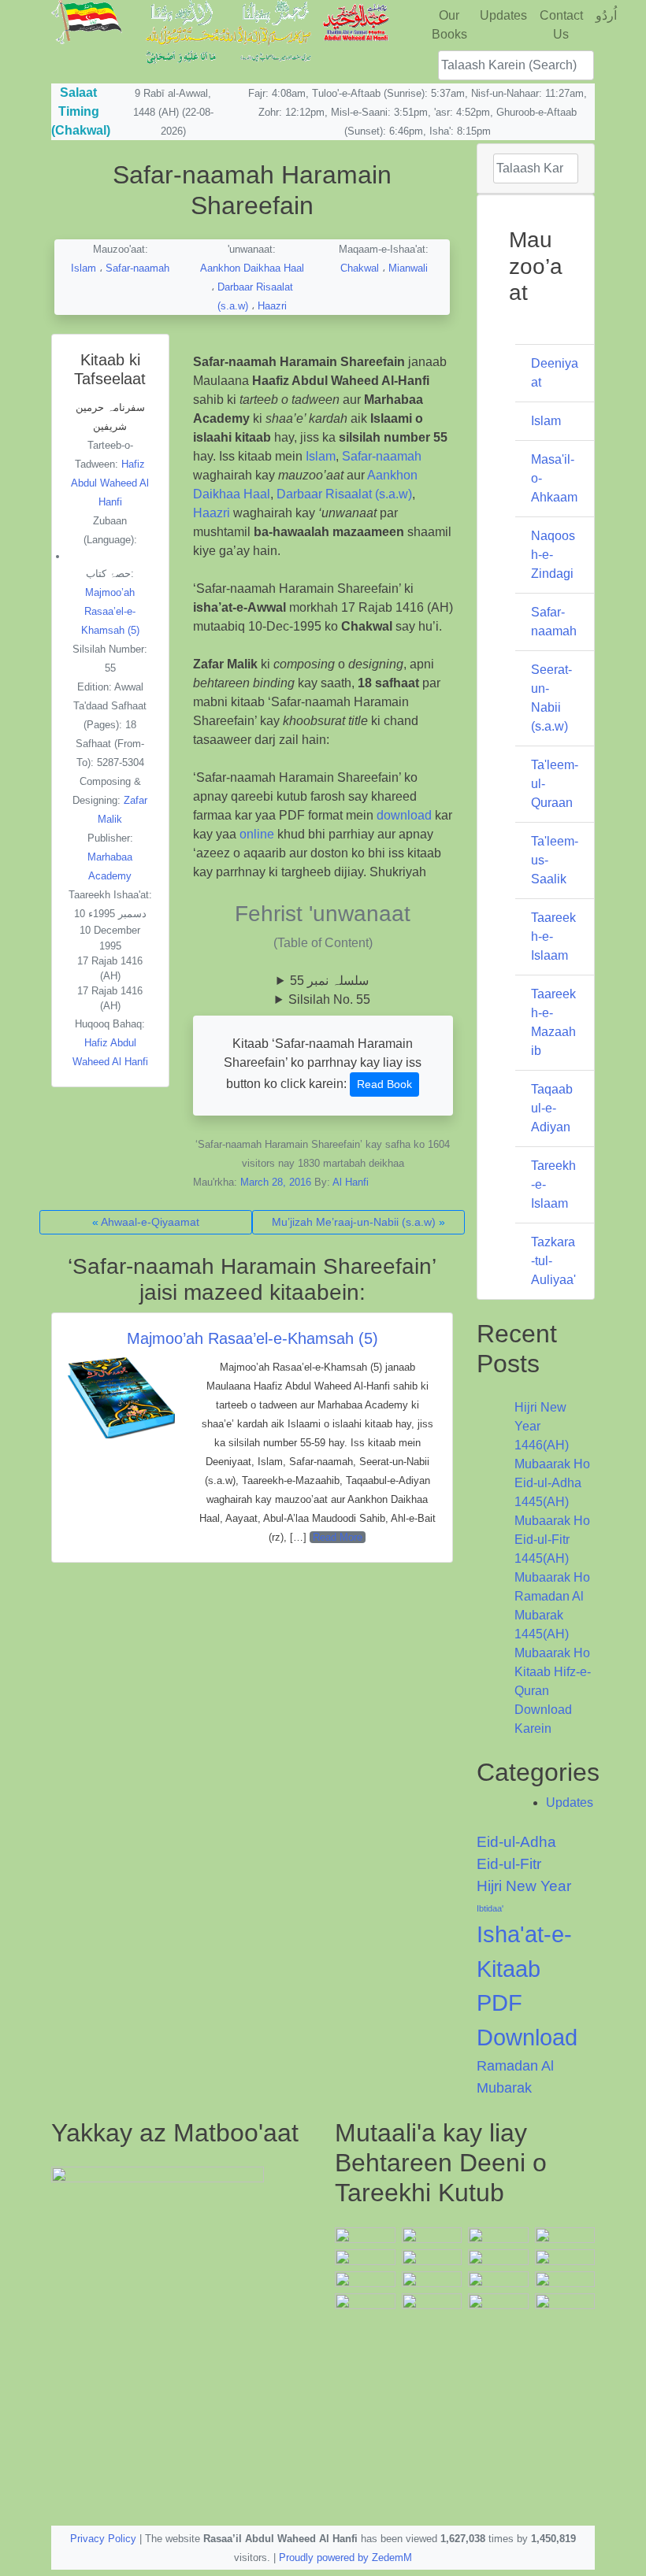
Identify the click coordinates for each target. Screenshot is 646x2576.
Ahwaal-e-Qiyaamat (150, 1222)
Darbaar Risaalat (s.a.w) (344, 494)
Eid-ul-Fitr (509, 1864)
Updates (503, 15)
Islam (84, 268)
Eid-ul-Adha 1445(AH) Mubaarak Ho (552, 1502)
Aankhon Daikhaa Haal (252, 268)
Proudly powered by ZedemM (345, 2557)
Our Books (449, 25)
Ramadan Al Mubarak (515, 2076)
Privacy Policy (103, 2539)
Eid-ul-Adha (516, 1842)
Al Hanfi (351, 1182)
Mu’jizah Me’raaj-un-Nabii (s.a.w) (354, 1222)
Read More (338, 1537)
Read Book (384, 1084)
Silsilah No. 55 (329, 999)
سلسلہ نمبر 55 (329, 981)
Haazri (272, 306)
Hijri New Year (524, 1886)
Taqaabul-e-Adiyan (552, 1108)
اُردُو (606, 15)
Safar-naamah (137, 268)
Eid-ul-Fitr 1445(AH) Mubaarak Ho (552, 1558)
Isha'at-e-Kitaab (524, 1951)
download (404, 815)
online (257, 834)
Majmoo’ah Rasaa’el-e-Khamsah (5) (252, 1338)
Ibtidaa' (490, 1908)
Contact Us (561, 25)
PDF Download (527, 2020)
